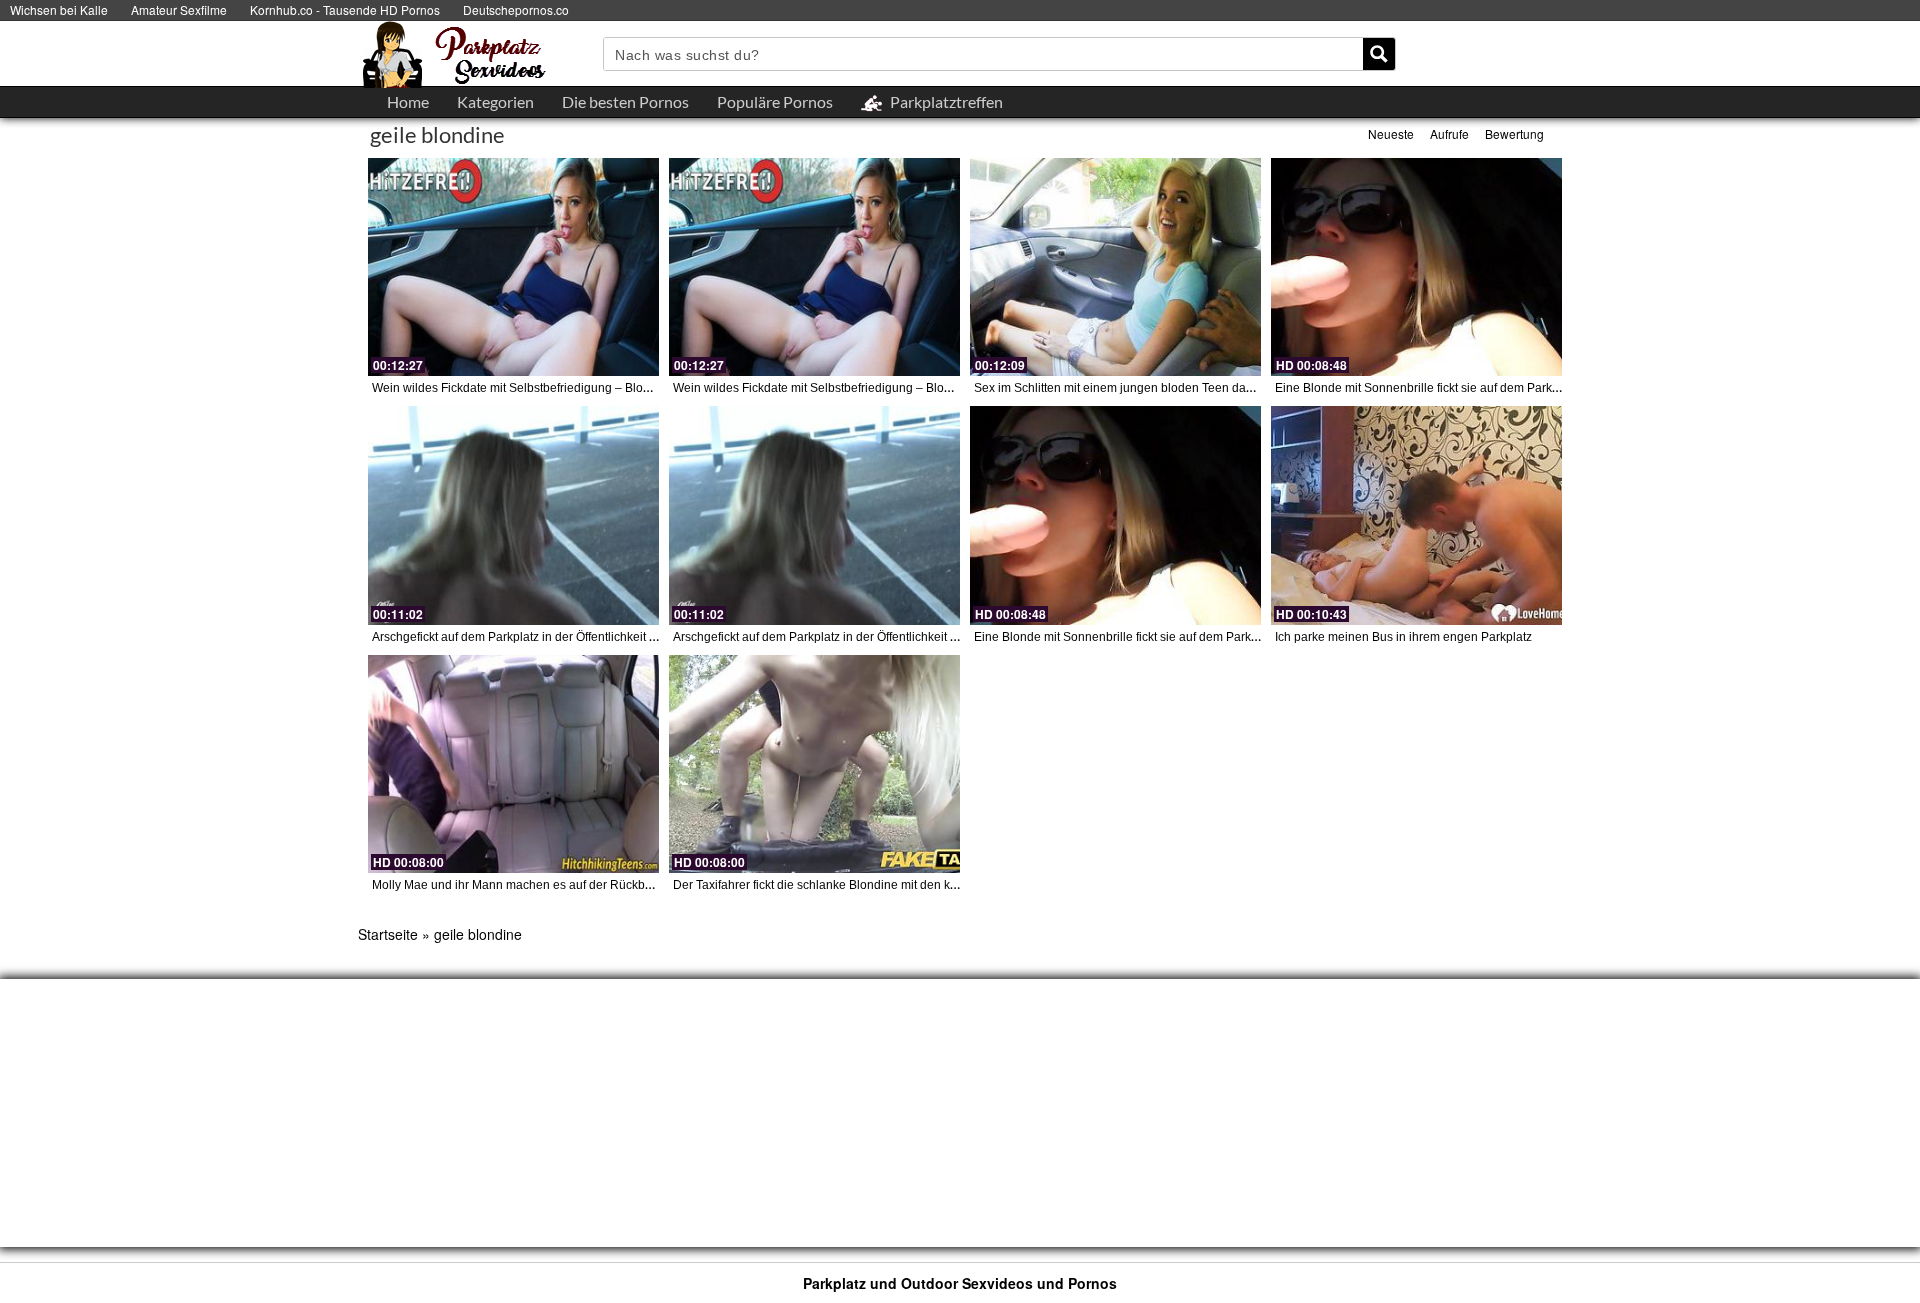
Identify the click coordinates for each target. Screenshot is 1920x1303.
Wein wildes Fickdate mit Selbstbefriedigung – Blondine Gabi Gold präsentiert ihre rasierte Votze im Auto (654, 388)
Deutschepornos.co (516, 9)
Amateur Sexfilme (179, 9)
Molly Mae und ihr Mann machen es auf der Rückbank (518, 885)
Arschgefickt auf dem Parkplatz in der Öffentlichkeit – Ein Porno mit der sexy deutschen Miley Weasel (644, 637)
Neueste (1391, 133)
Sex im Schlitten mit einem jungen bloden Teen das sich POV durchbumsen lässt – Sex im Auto (1231, 388)
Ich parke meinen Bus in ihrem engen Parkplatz (1403, 637)
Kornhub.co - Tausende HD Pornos (345, 9)
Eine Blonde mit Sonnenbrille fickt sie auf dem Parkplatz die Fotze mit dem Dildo (1492, 388)
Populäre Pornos (775, 101)
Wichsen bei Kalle (59, 9)
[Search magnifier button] (1379, 54)
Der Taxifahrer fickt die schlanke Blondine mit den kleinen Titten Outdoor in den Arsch (903, 885)
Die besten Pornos (625, 101)
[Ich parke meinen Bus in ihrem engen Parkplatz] (1416, 515)
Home (408, 101)
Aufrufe (1449, 133)
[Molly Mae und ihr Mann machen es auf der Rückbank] (513, 764)
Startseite (388, 934)
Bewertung (1514, 133)
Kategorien (495, 101)
